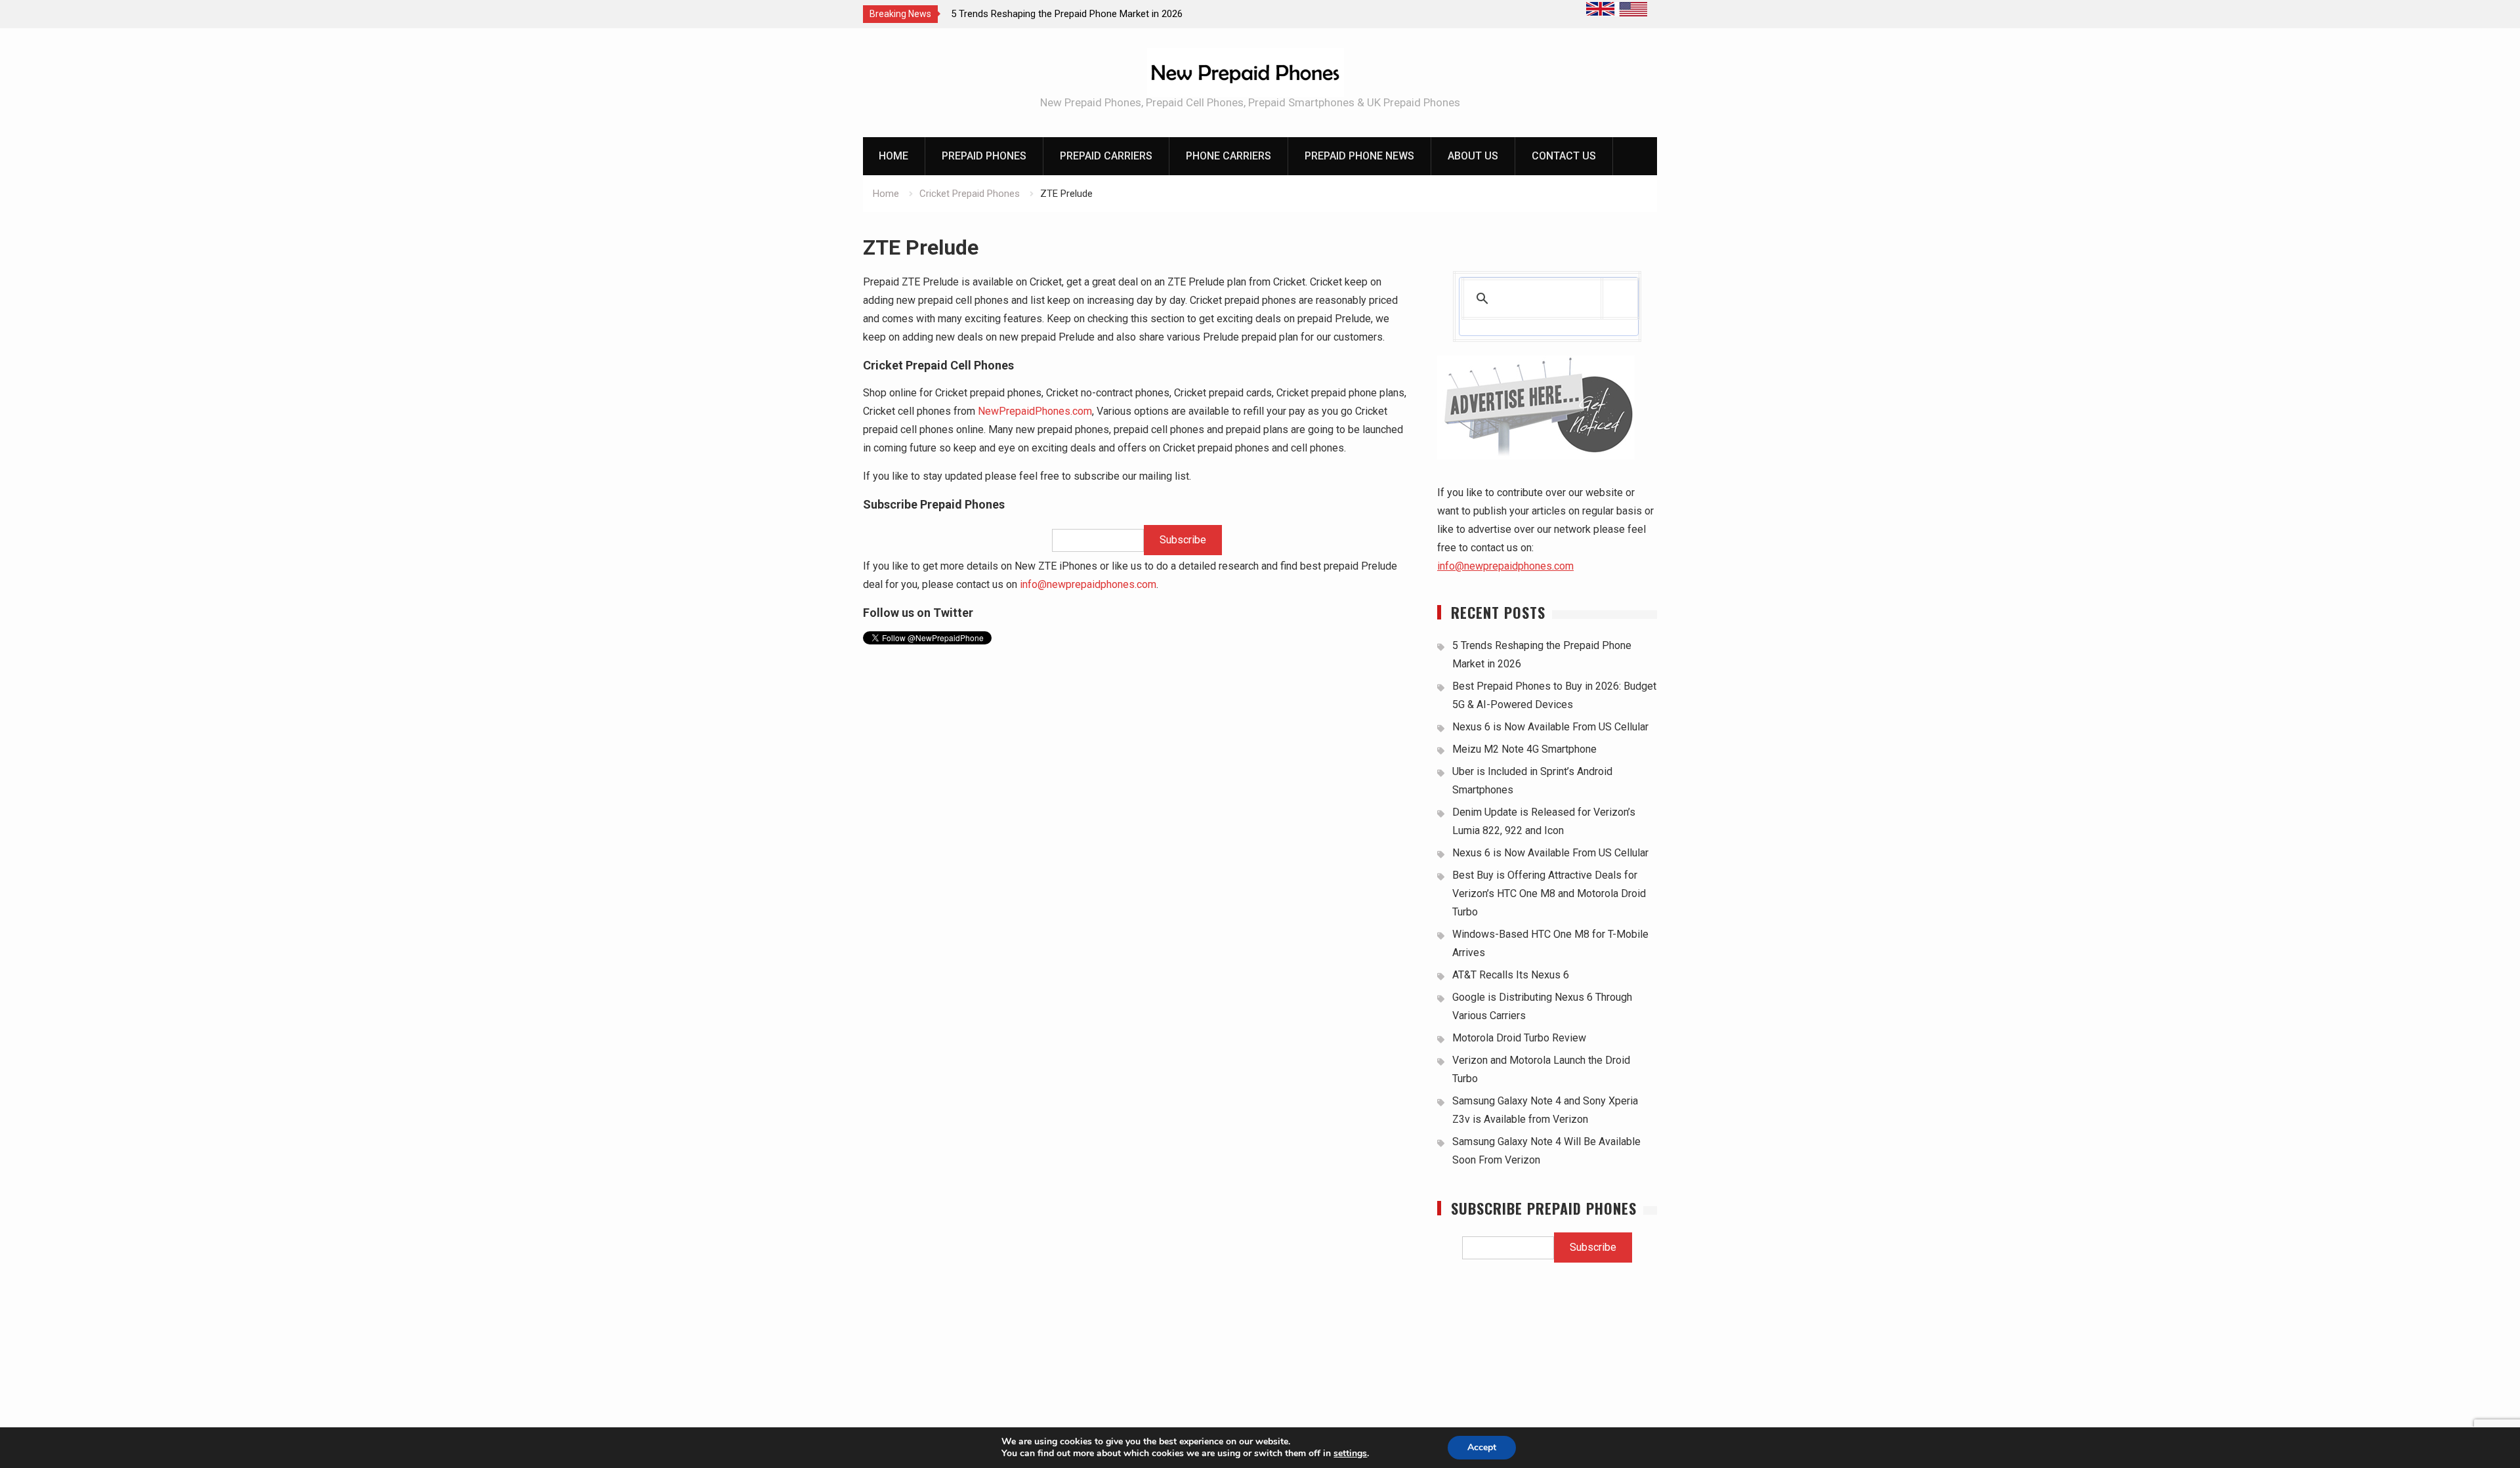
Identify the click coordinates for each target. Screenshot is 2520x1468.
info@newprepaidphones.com (1088, 584)
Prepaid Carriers (1106, 156)
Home (893, 156)
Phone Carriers (1228, 156)
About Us (1473, 156)
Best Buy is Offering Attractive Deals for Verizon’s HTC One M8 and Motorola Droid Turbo (1549, 893)
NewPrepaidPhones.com (1035, 411)
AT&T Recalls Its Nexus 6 (1511, 975)
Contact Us (1564, 156)
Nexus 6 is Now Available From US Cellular (1550, 727)
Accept (1482, 1447)
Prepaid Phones (984, 156)
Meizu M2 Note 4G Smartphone (1524, 749)
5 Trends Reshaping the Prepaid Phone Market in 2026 (1067, 14)
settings (1350, 1454)
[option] (1069, 14)
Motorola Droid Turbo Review (1519, 1038)
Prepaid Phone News (1359, 156)
